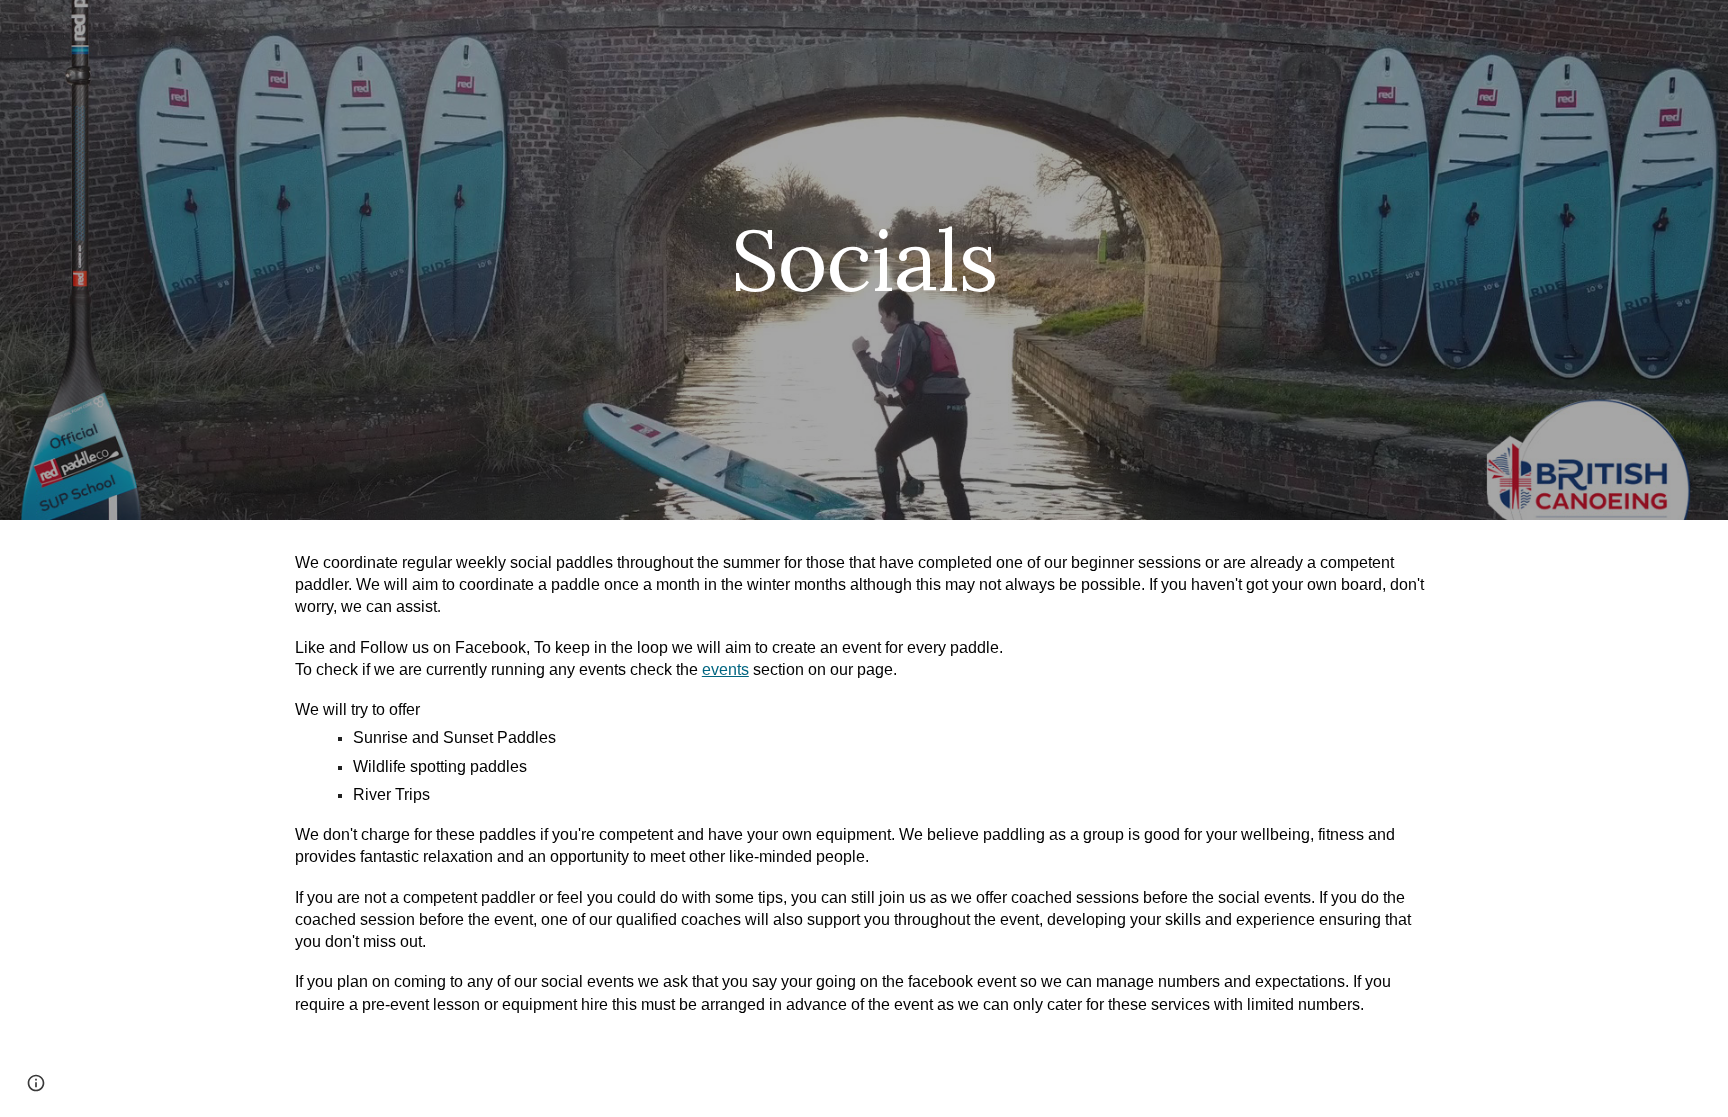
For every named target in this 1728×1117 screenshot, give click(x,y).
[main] (864, 259)
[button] (36, 1083)
